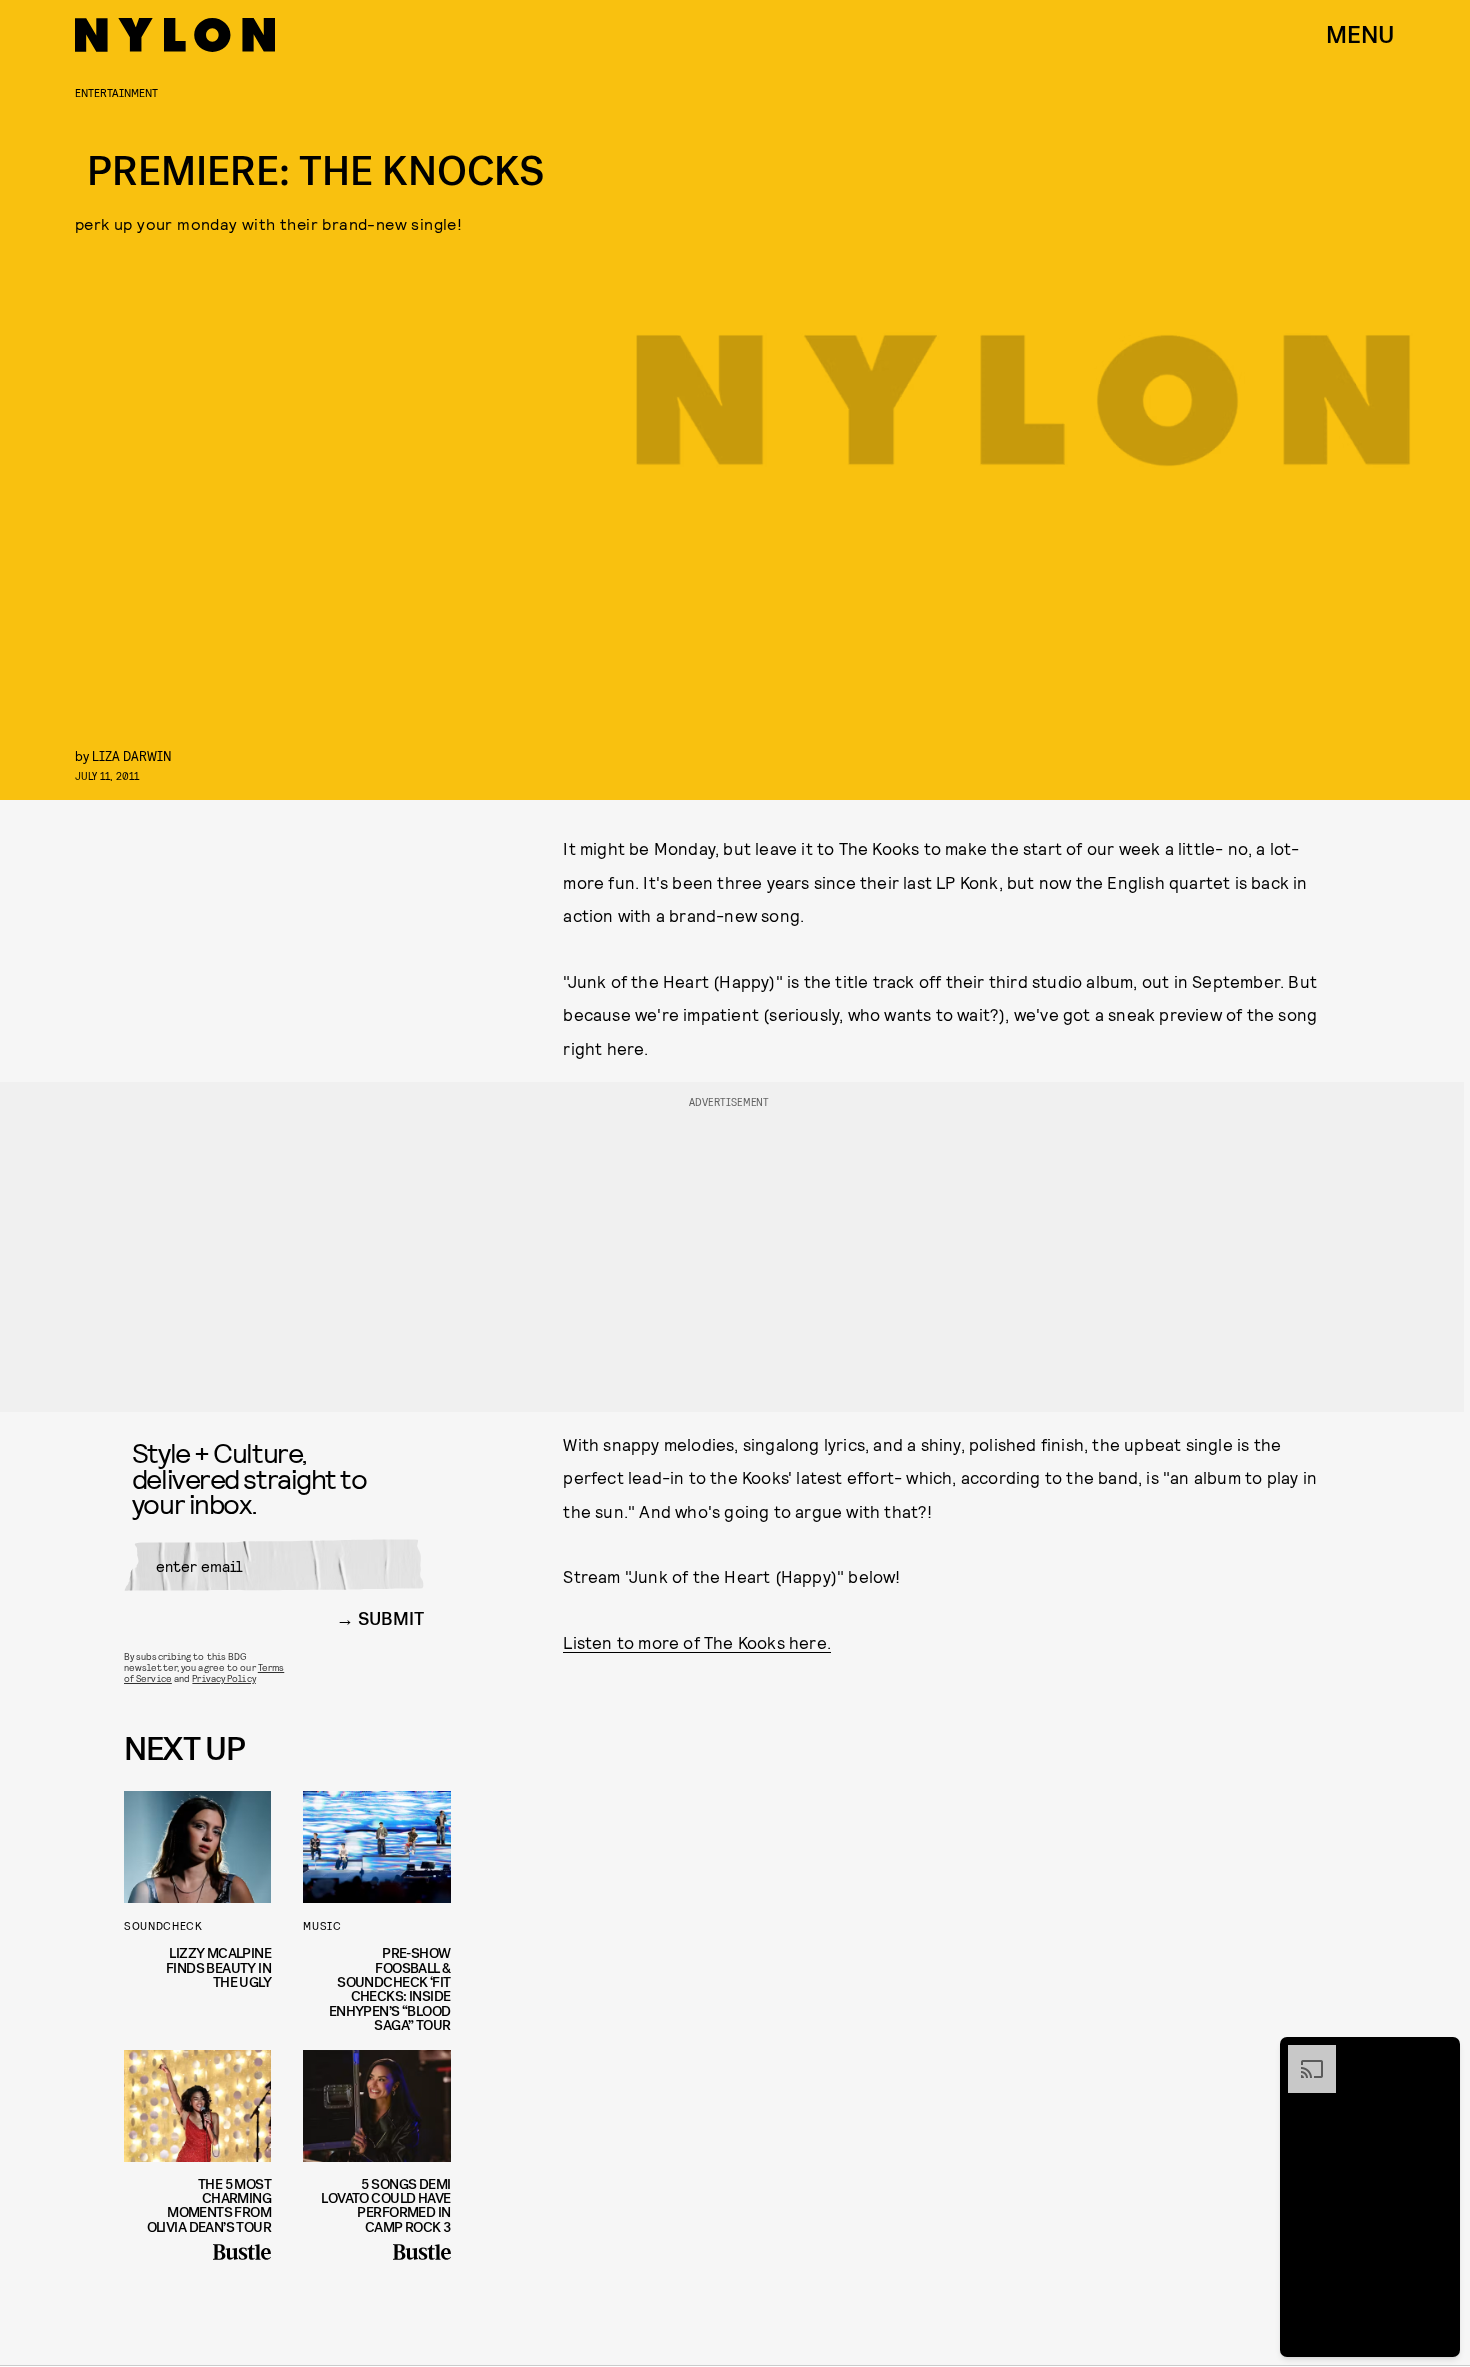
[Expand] (1302, 2055)
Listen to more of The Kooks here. (697, 1642)
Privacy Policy (223, 1678)
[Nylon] (175, 35)
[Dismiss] (1438, 2055)
